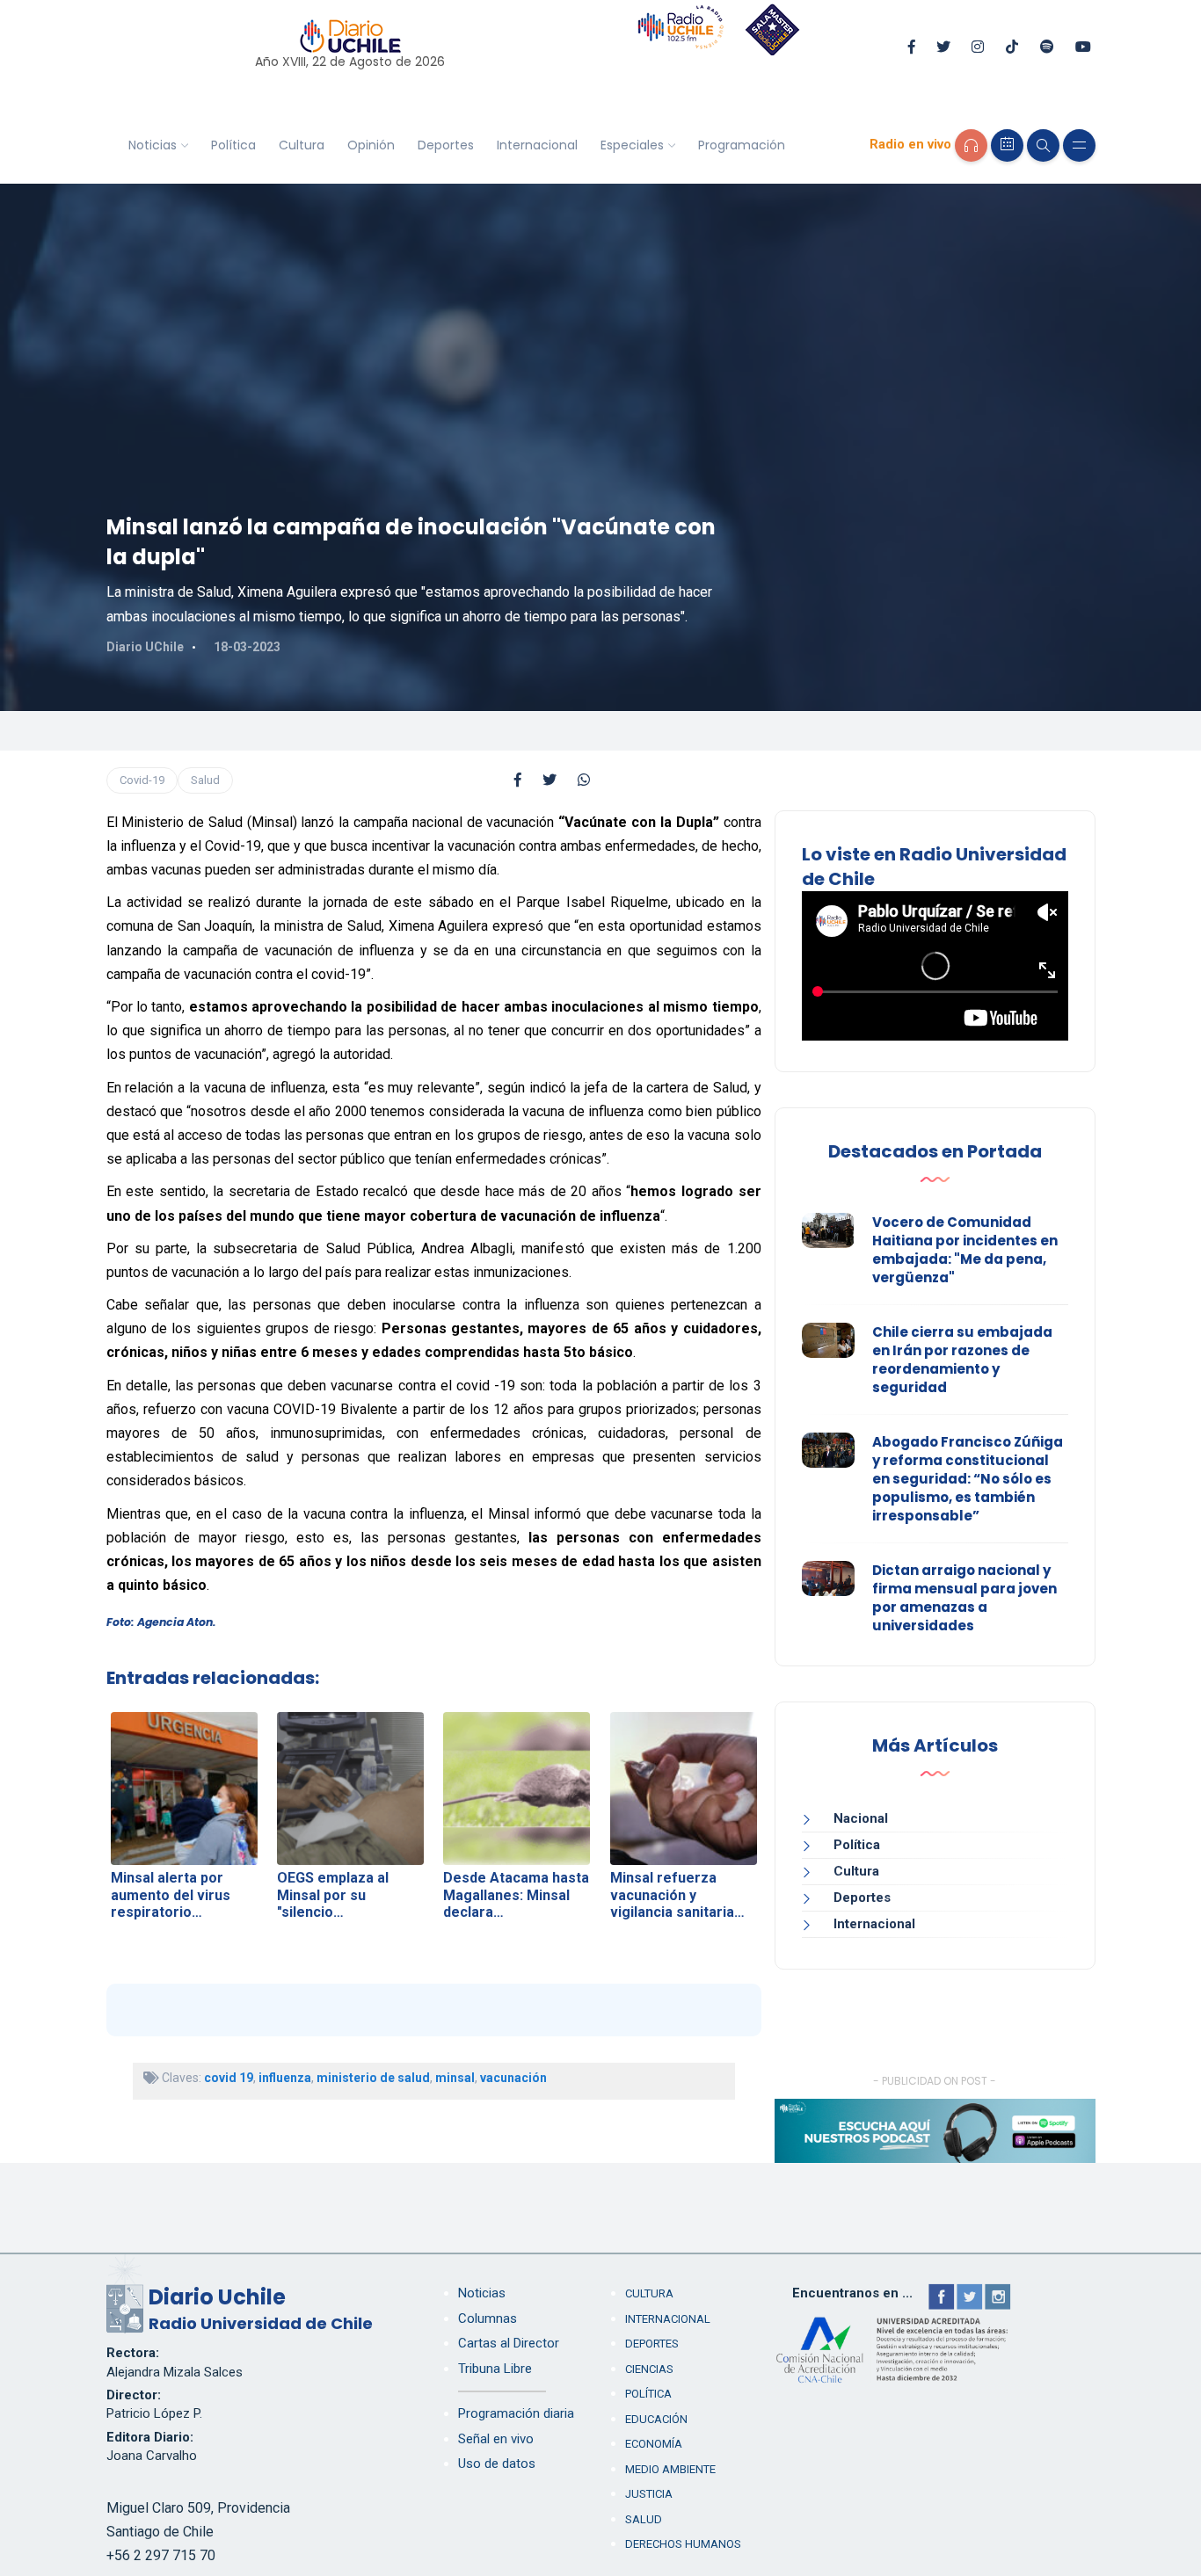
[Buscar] (1043, 145)
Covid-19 (142, 780)
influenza (285, 2078)
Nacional (861, 1818)
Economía (654, 2444)
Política (233, 145)
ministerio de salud (373, 2078)
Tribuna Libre (495, 2369)
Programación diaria (516, 2413)
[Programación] (1007, 145)
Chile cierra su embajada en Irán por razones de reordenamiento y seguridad (962, 1360)
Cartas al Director (509, 2343)
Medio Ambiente (670, 2469)
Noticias (153, 145)
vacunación (513, 2078)
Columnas (488, 2318)
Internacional (537, 145)
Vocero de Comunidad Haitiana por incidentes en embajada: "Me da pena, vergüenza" (965, 1250)
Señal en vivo (496, 2439)
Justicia (649, 2494)
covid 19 (229, 2078)
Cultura (302, 145)
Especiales (632, 145)
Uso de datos (497, 2464)
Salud (205, 780)
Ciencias (649, 2369)
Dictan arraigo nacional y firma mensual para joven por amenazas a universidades (964, 1598)
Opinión (371, 145)
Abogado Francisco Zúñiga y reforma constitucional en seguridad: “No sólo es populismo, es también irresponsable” (968, 1479)
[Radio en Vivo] (971, 145)
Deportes (446, 145)
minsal (455, 2078)
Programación (742, 145)
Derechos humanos (683, 2544)
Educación (656, 2419)
